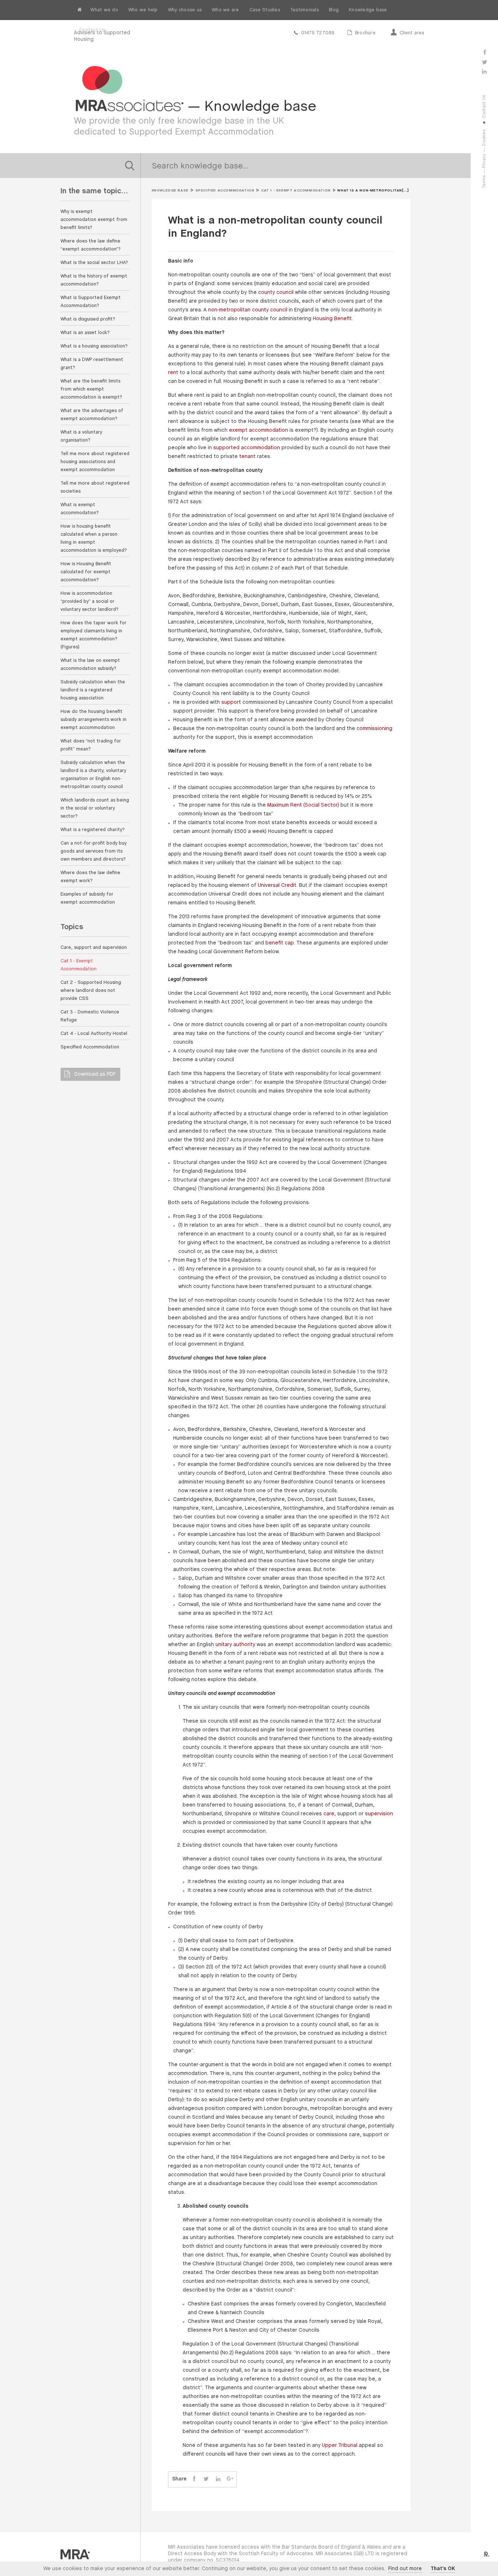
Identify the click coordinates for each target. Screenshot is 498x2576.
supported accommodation (247, 448)
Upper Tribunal (340, 2446)
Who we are (225, 10)
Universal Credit (277, 886)
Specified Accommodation (225, 191)
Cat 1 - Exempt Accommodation (296, 191)
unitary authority (235, 1645)
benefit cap (280, 943)
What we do (104, 10)
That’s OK (443, 2569)
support (231, 703)
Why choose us (185, 10)
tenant (247, 457)
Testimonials (304, 10)
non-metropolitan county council (248, 310)
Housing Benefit (332, 319)
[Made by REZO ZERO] (486, 2554)
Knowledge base (368, 10)
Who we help (143, 10)
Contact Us (92, 30)
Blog (334, 10)
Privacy (484, 161)
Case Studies (265, 10)
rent (173, 373)
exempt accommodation (258, 430)
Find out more (405, 2569)
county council (276, 293)
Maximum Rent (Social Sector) (303, 805)
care (329, 1814)
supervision (379, 1814)
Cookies (484, 138)
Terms (484, 182)
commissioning (374, 729)
